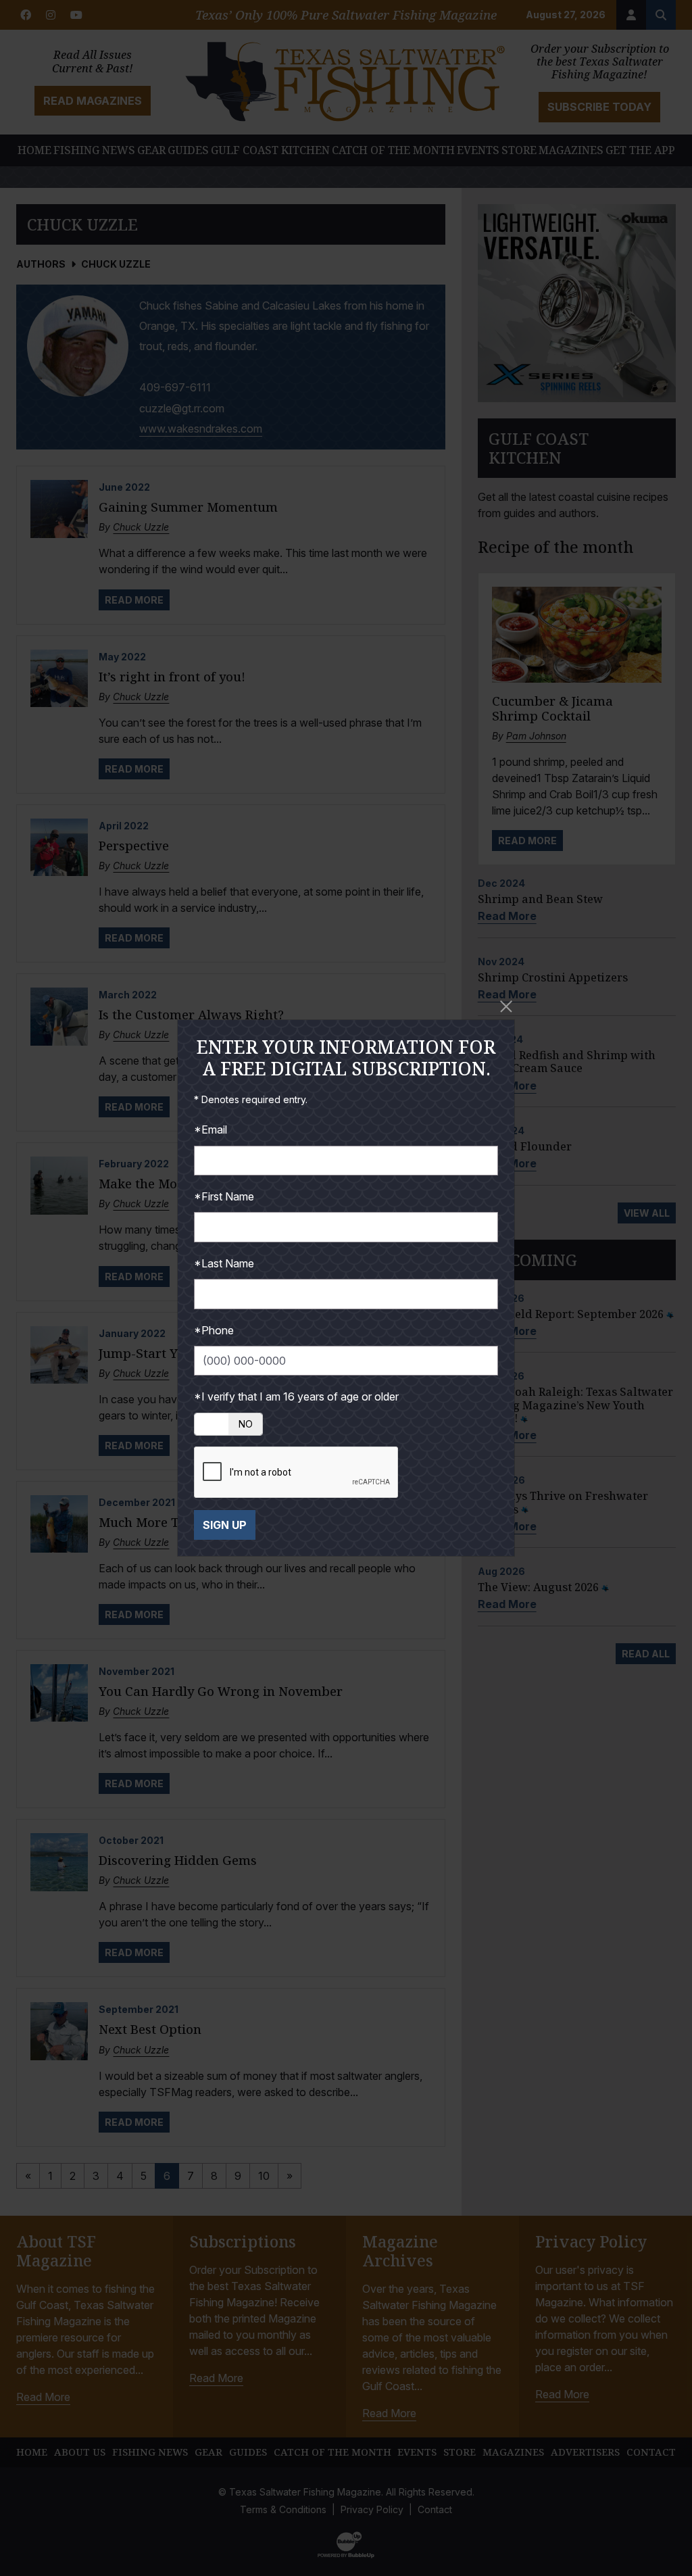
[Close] (506, 1006)
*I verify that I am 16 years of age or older (296, 1396)
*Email (211, 1129)
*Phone (214, 1330)
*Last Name (224, 1263)
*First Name (224, 1196)
